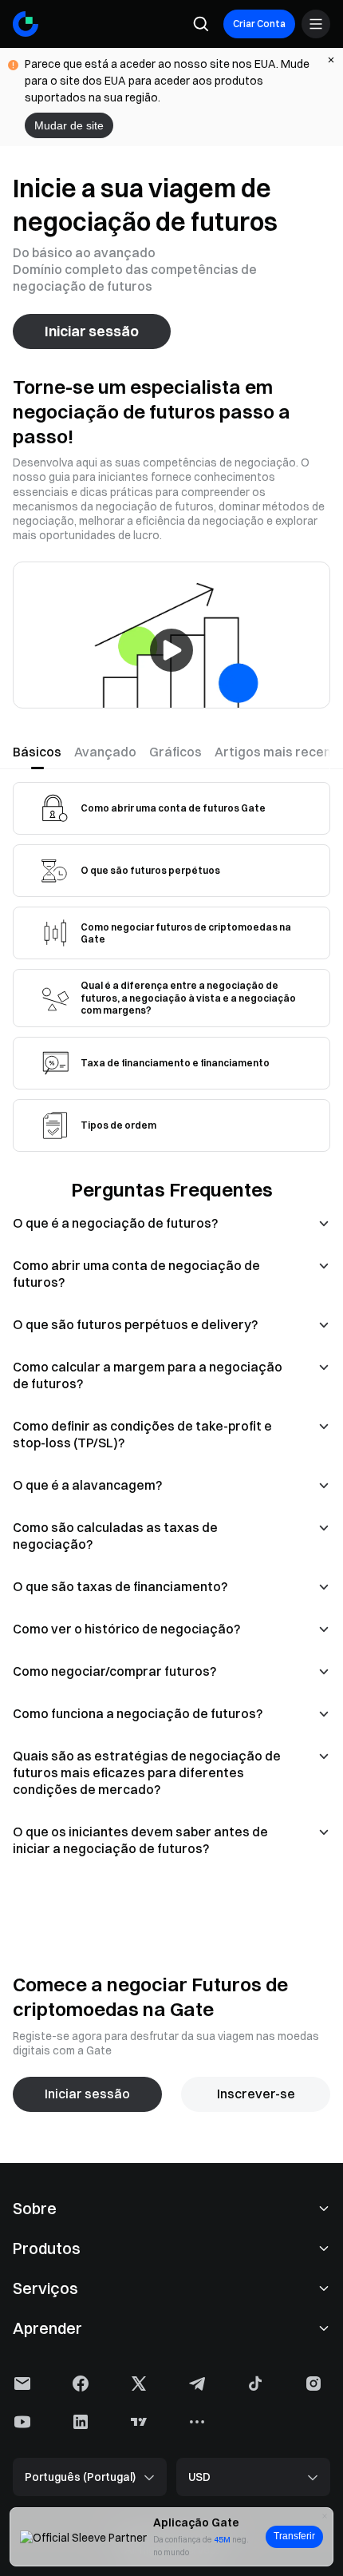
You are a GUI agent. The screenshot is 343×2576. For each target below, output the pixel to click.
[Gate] (26, 24)
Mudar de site (69, 125)
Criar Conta (259, 24)
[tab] (40, 752)
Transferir (294, 2536)
